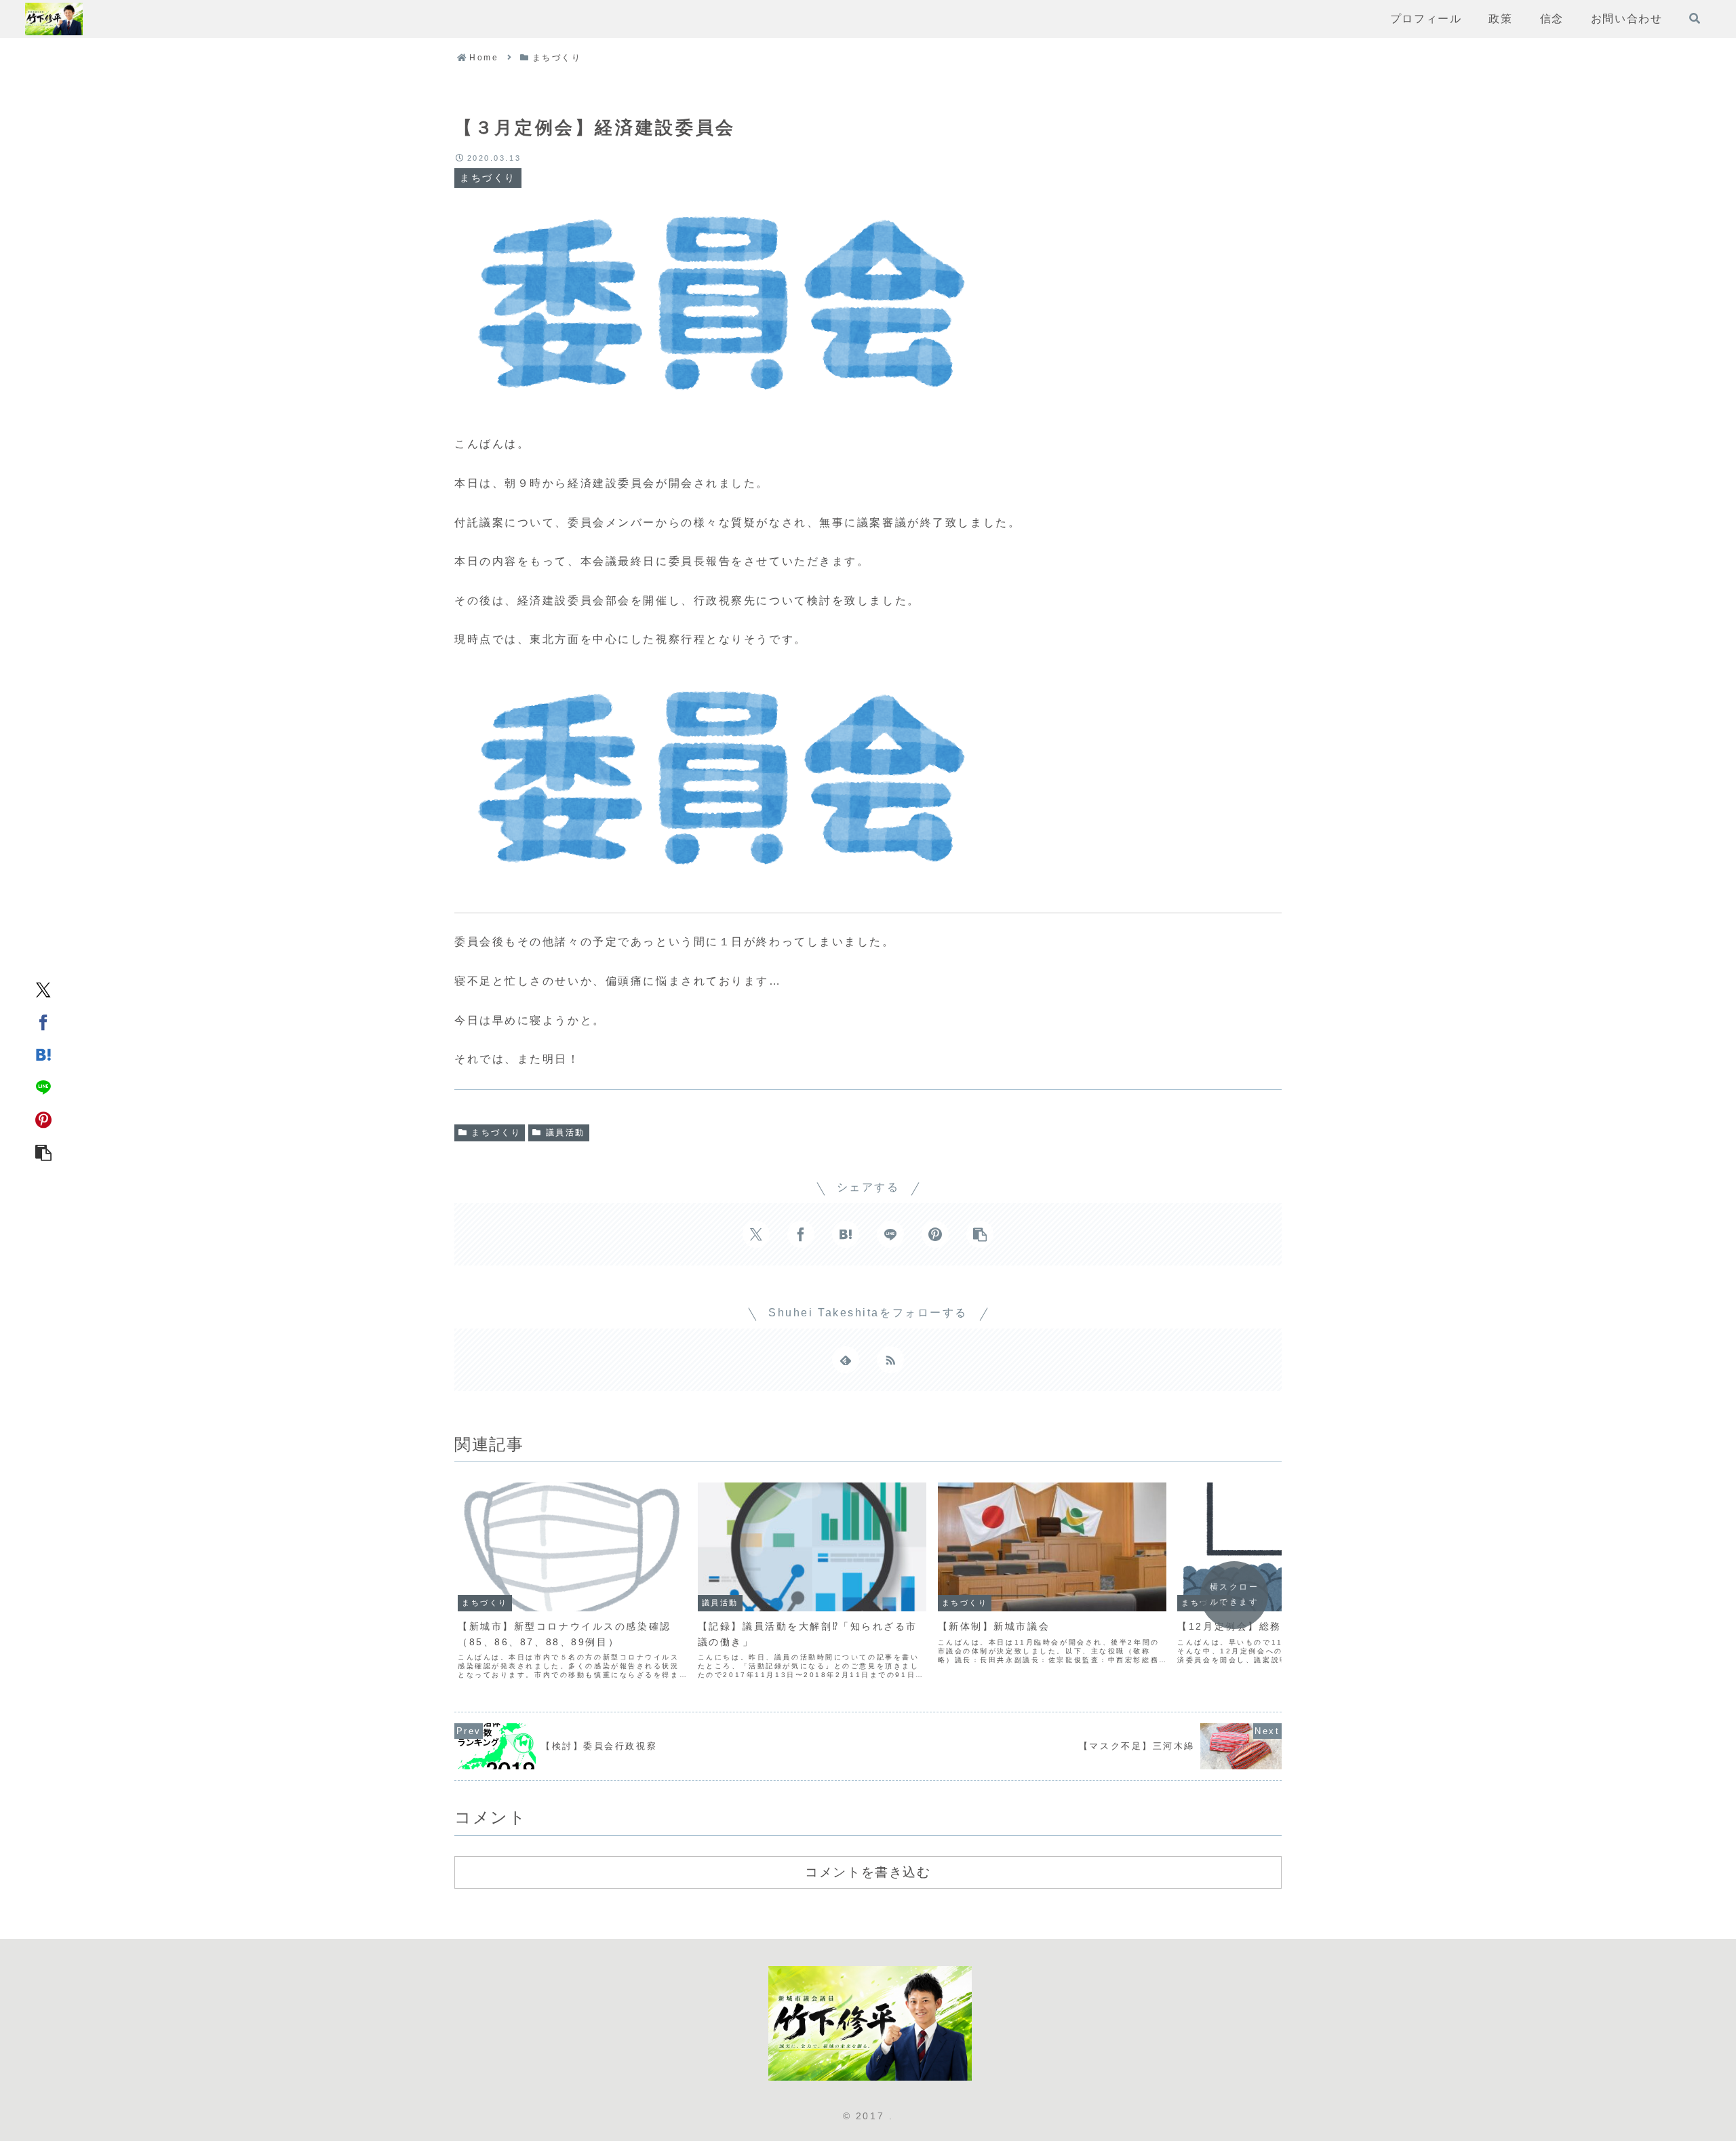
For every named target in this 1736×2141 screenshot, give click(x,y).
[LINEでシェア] (43, 1087)
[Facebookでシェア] (43, 1022)
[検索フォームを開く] (1695, 18)
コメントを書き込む (868, 1872)
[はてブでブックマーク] (43, 1055)
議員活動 (566, 1133)
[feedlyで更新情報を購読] (846, 1360)
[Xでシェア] (43, 989)
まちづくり (496, 1133)
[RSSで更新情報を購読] (890, 1360)
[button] (43, 1152)
